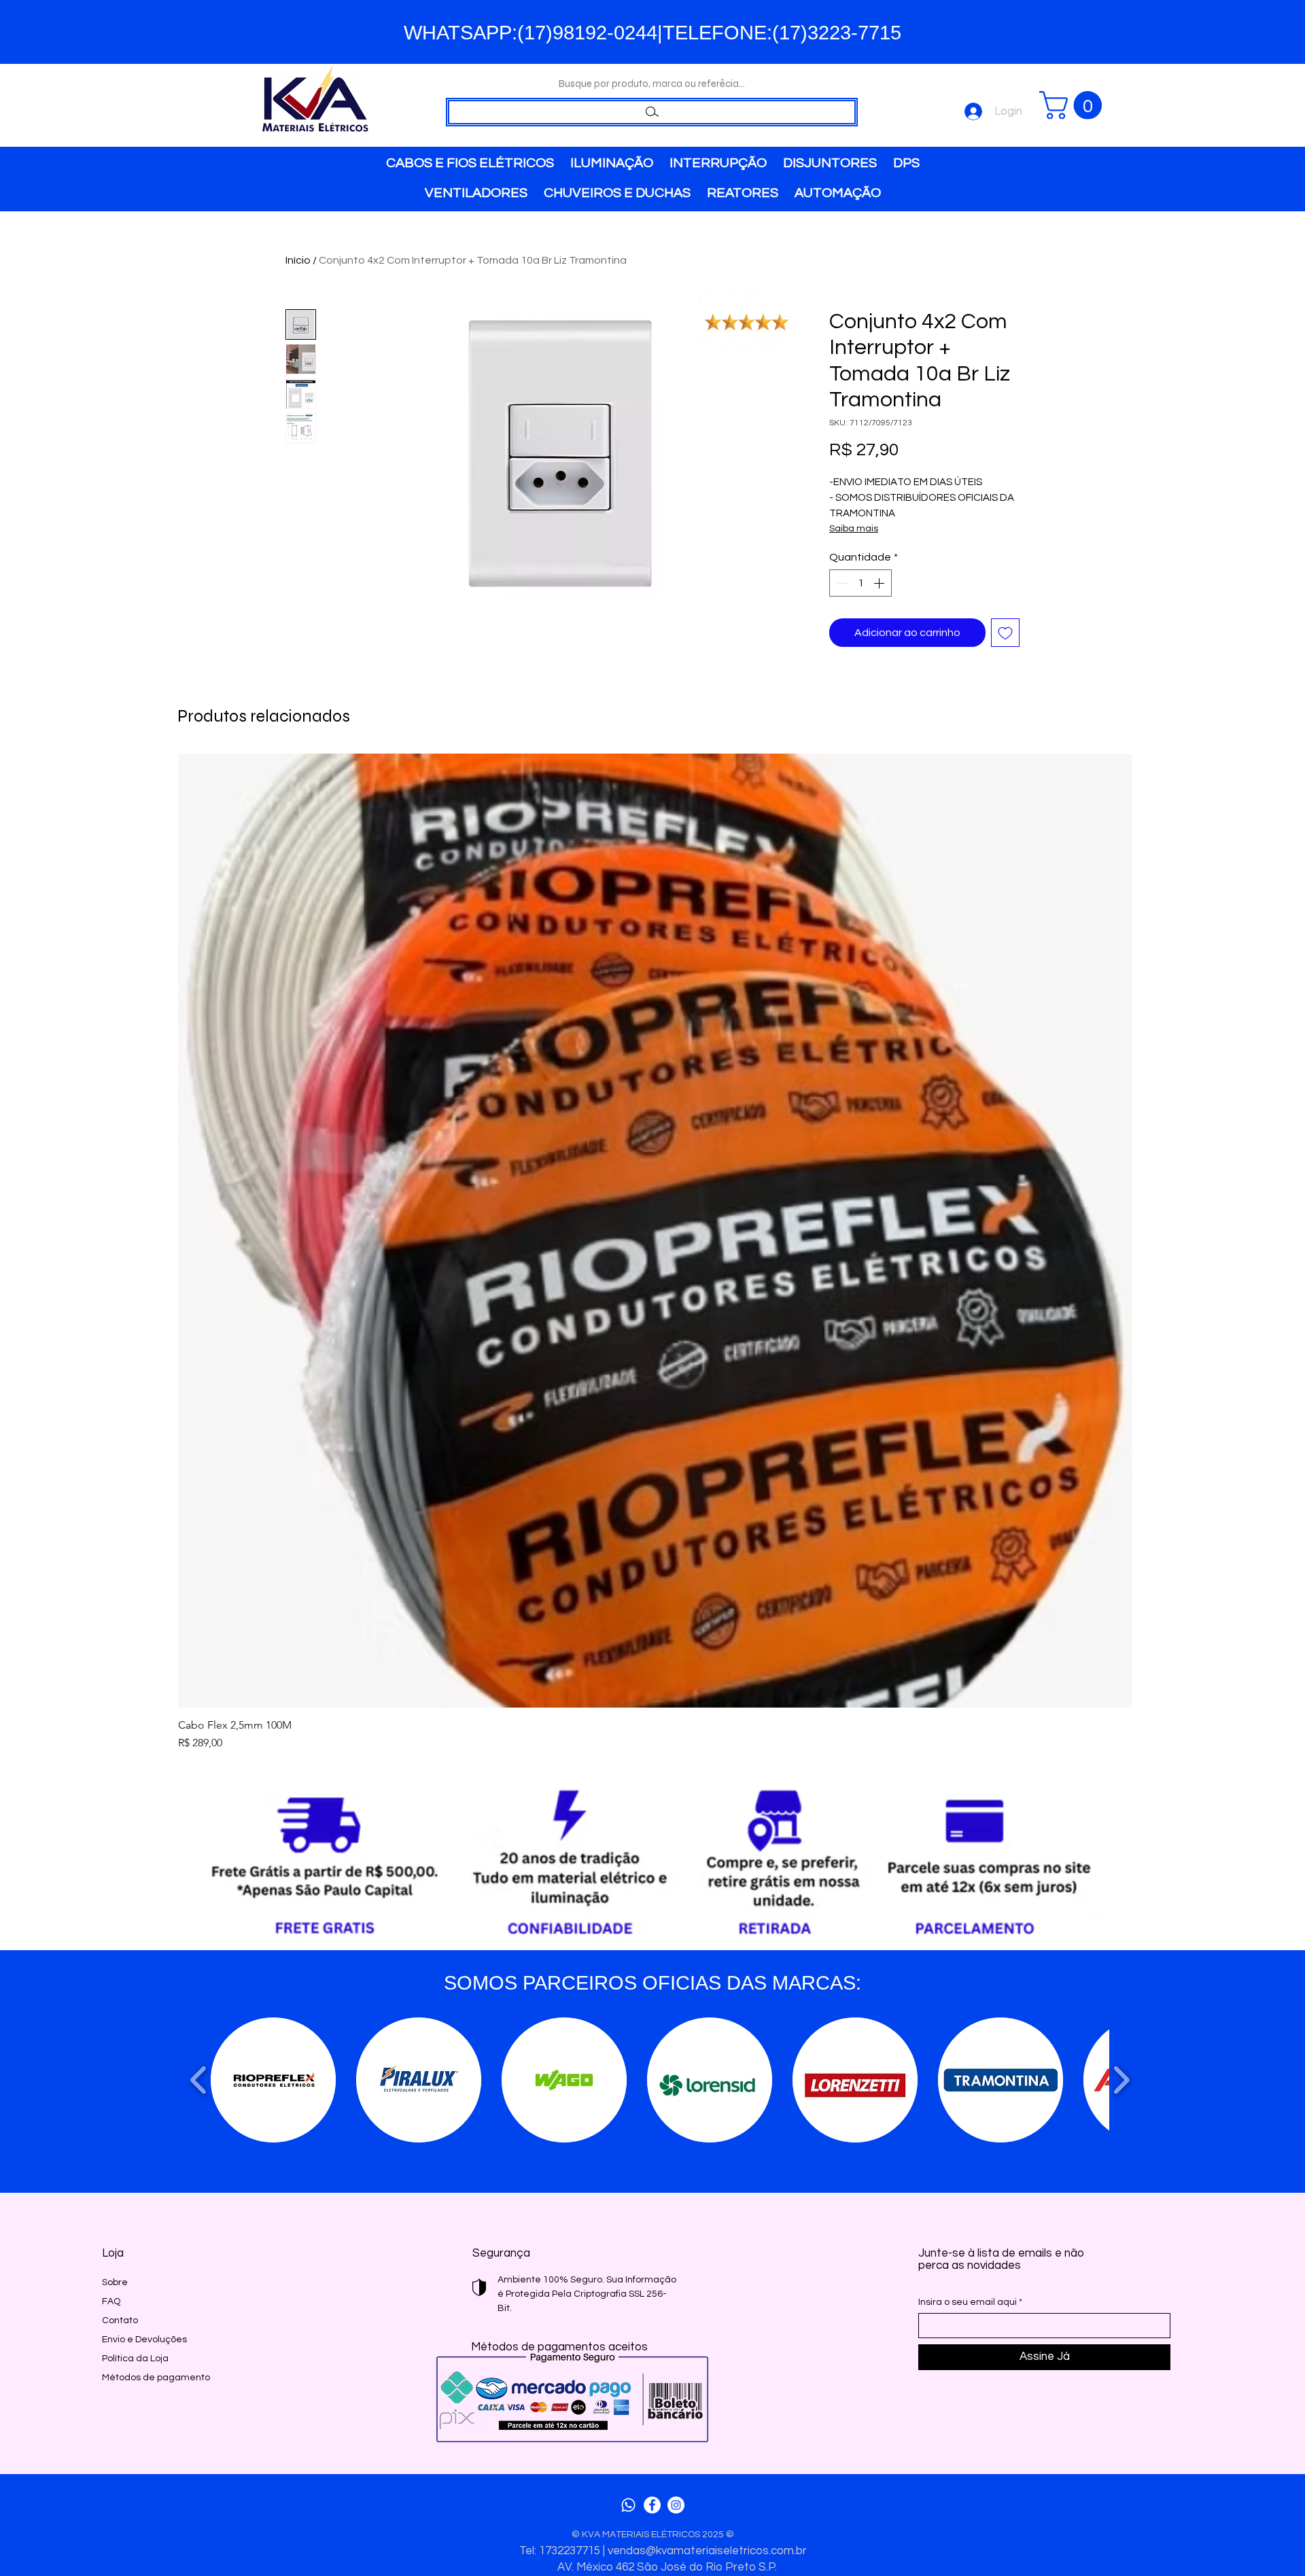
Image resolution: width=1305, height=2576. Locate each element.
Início (298, 260)
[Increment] (880, 583)
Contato (120, 2321)
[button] (1074, 105)
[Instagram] (676, 2505)
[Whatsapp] (628, 2505)
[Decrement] (841, 583)
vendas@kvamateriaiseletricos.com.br (707, 2551)
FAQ (111, 2301)
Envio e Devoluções (144, 2340)
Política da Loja (135, 2359)
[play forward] (1121, 2080)
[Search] (652, 112)
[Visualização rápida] (655, 1231)
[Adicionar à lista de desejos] (1005, 633)
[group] (655, 1252)
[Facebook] (652, 2505)
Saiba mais (854, 529)
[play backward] (199, 2080)
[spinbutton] (860, 583)
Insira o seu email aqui (968, 2302)
